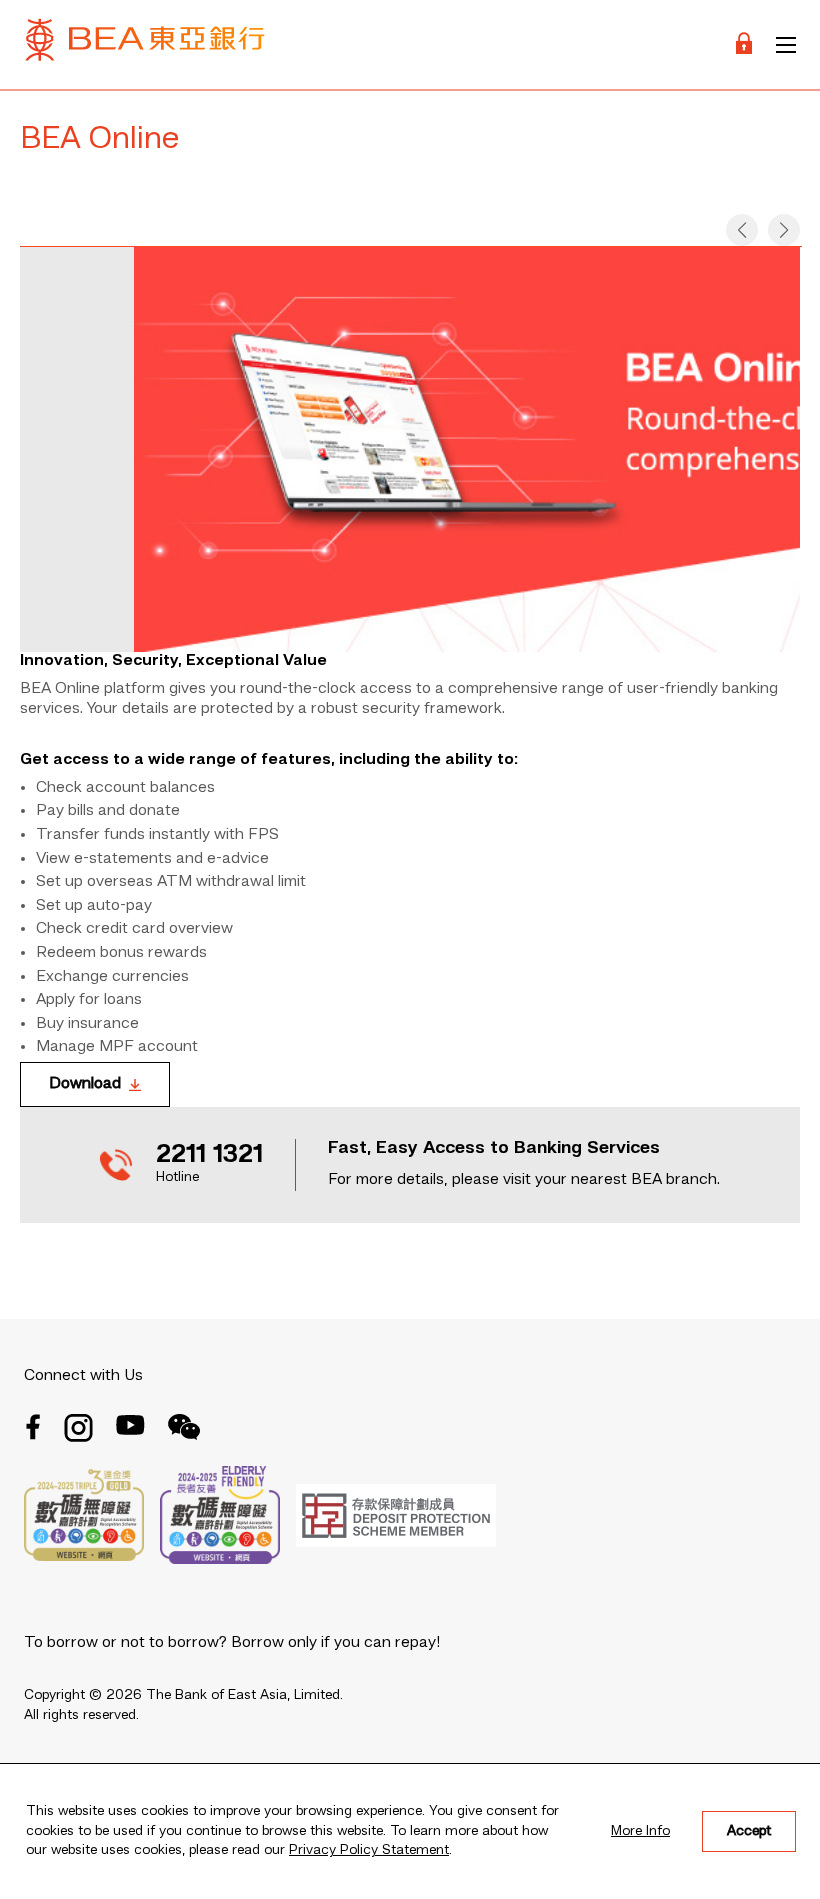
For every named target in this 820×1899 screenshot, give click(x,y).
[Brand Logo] (145, 44)
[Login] (744, 44)
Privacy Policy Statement (369, 1850)
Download (85, 1084)
